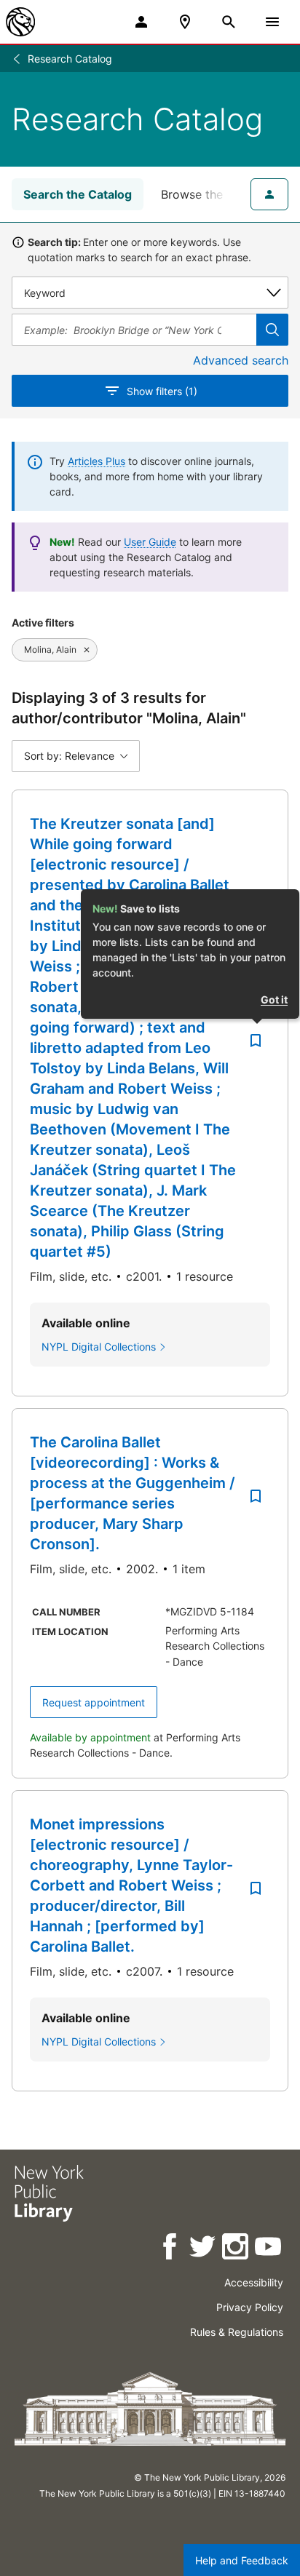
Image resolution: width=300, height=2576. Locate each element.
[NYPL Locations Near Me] (185, 22)
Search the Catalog (78, 194)
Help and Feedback (242, 2560)
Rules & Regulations (237, 2332)
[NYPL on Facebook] (171, 2249)
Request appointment (94, 1702)
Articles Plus (96, 461)
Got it (274, 999)
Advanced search (241, 360)
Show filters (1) (162, 391)
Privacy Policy (250, 2307)
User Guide (150, 542)
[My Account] (141, 22)
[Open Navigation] (272, 22)
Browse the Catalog (216, 194)
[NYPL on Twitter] (204, 2249)
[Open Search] (229, 22)
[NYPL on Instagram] (236, 2249)
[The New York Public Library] (20, 22)
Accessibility (254, 2282)
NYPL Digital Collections (99, 1347)
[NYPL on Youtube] (269, 2249)
